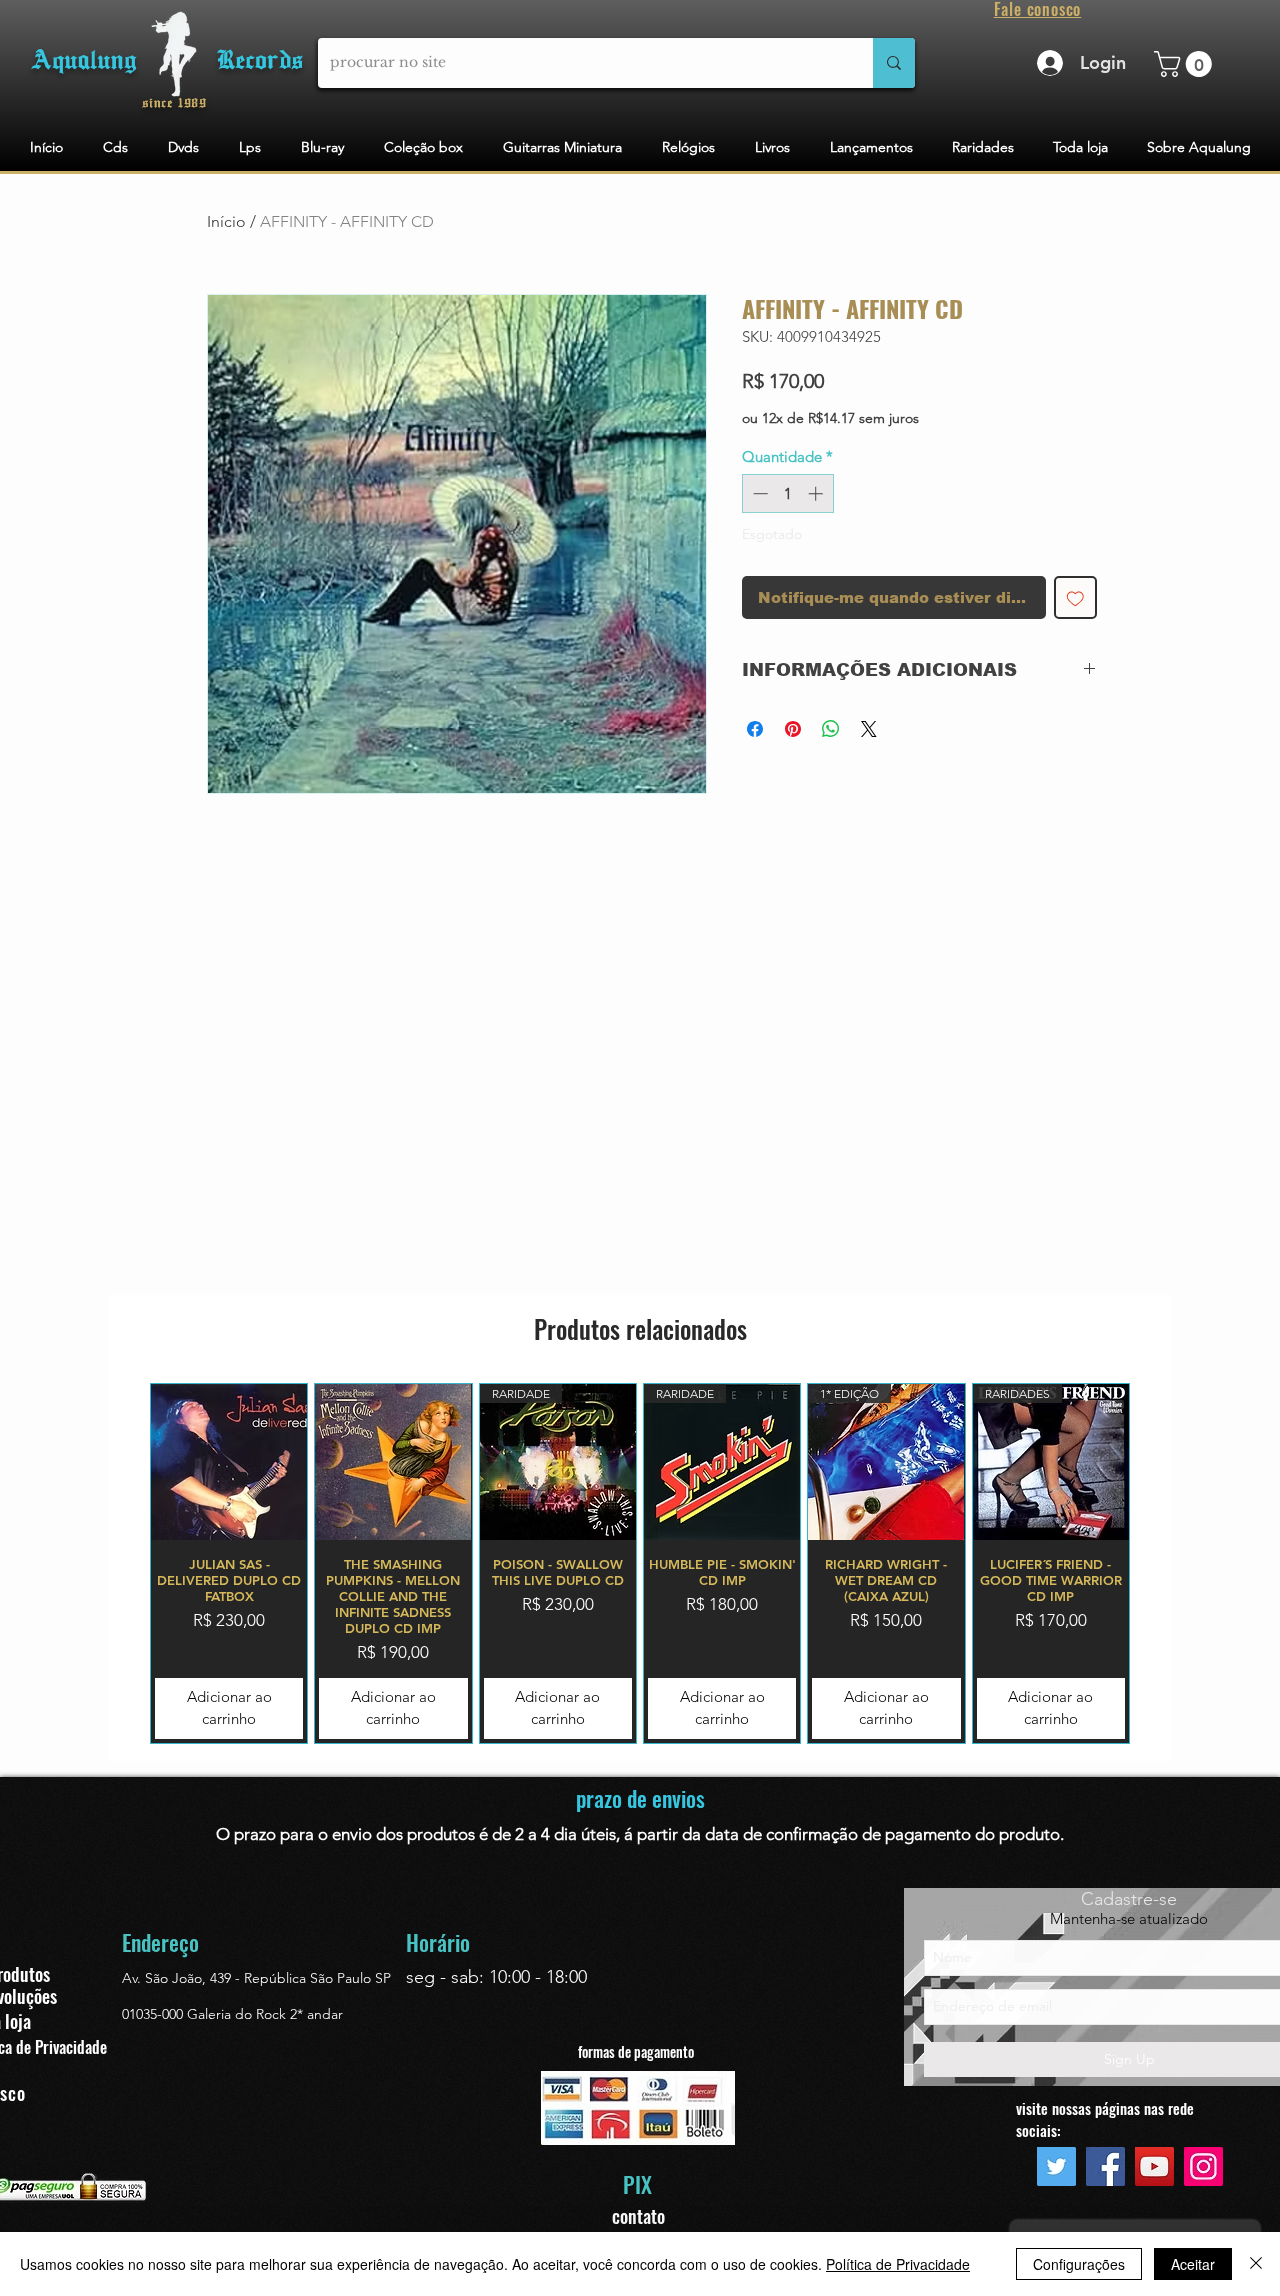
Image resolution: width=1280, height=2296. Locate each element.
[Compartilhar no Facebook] (755, 729)
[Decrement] (758, 493)
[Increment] (817, 493)
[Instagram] (1203, 2166)
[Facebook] (1105, 2166)
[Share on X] (869, 729)
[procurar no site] (894, 63)
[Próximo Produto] (1159, 1563)
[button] (1186, 64)
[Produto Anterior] (121, 1563)
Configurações (1079, 2264)
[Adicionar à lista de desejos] (1075, 597)
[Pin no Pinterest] (793, 729)
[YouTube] (1154, 2166)
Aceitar (1193, 2264)
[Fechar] (1256, 2264)
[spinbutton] (787, 493)
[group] (640, 1563)
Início (226, 221)
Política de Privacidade (898, 2264)
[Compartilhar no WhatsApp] (831, 729)
